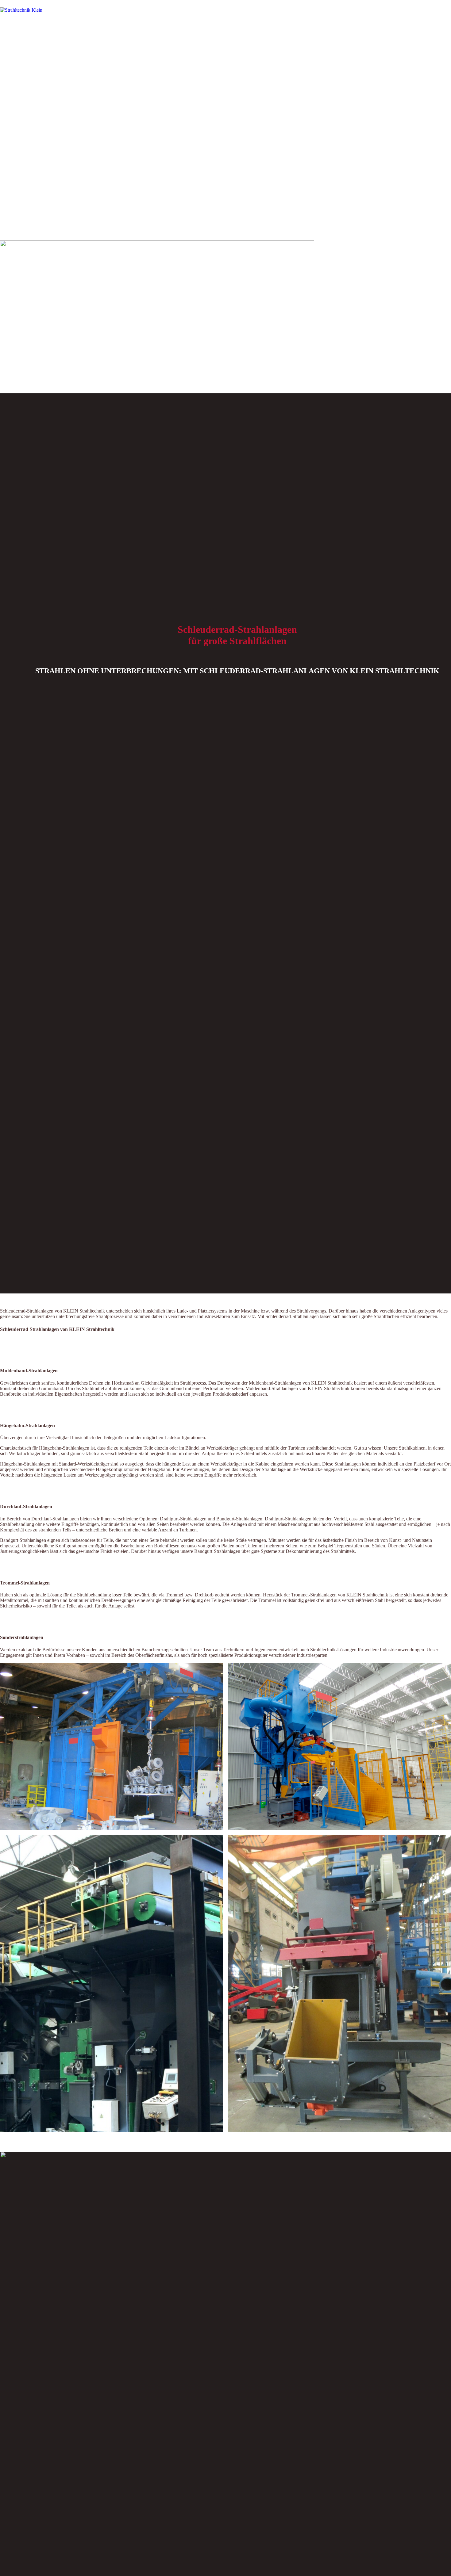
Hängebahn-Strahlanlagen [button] (27, 1426)
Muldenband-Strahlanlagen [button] (29, 1371)
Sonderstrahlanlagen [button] (22, 1637)
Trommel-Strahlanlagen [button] (25, 1583)
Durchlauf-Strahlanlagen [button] (26, 1506)
